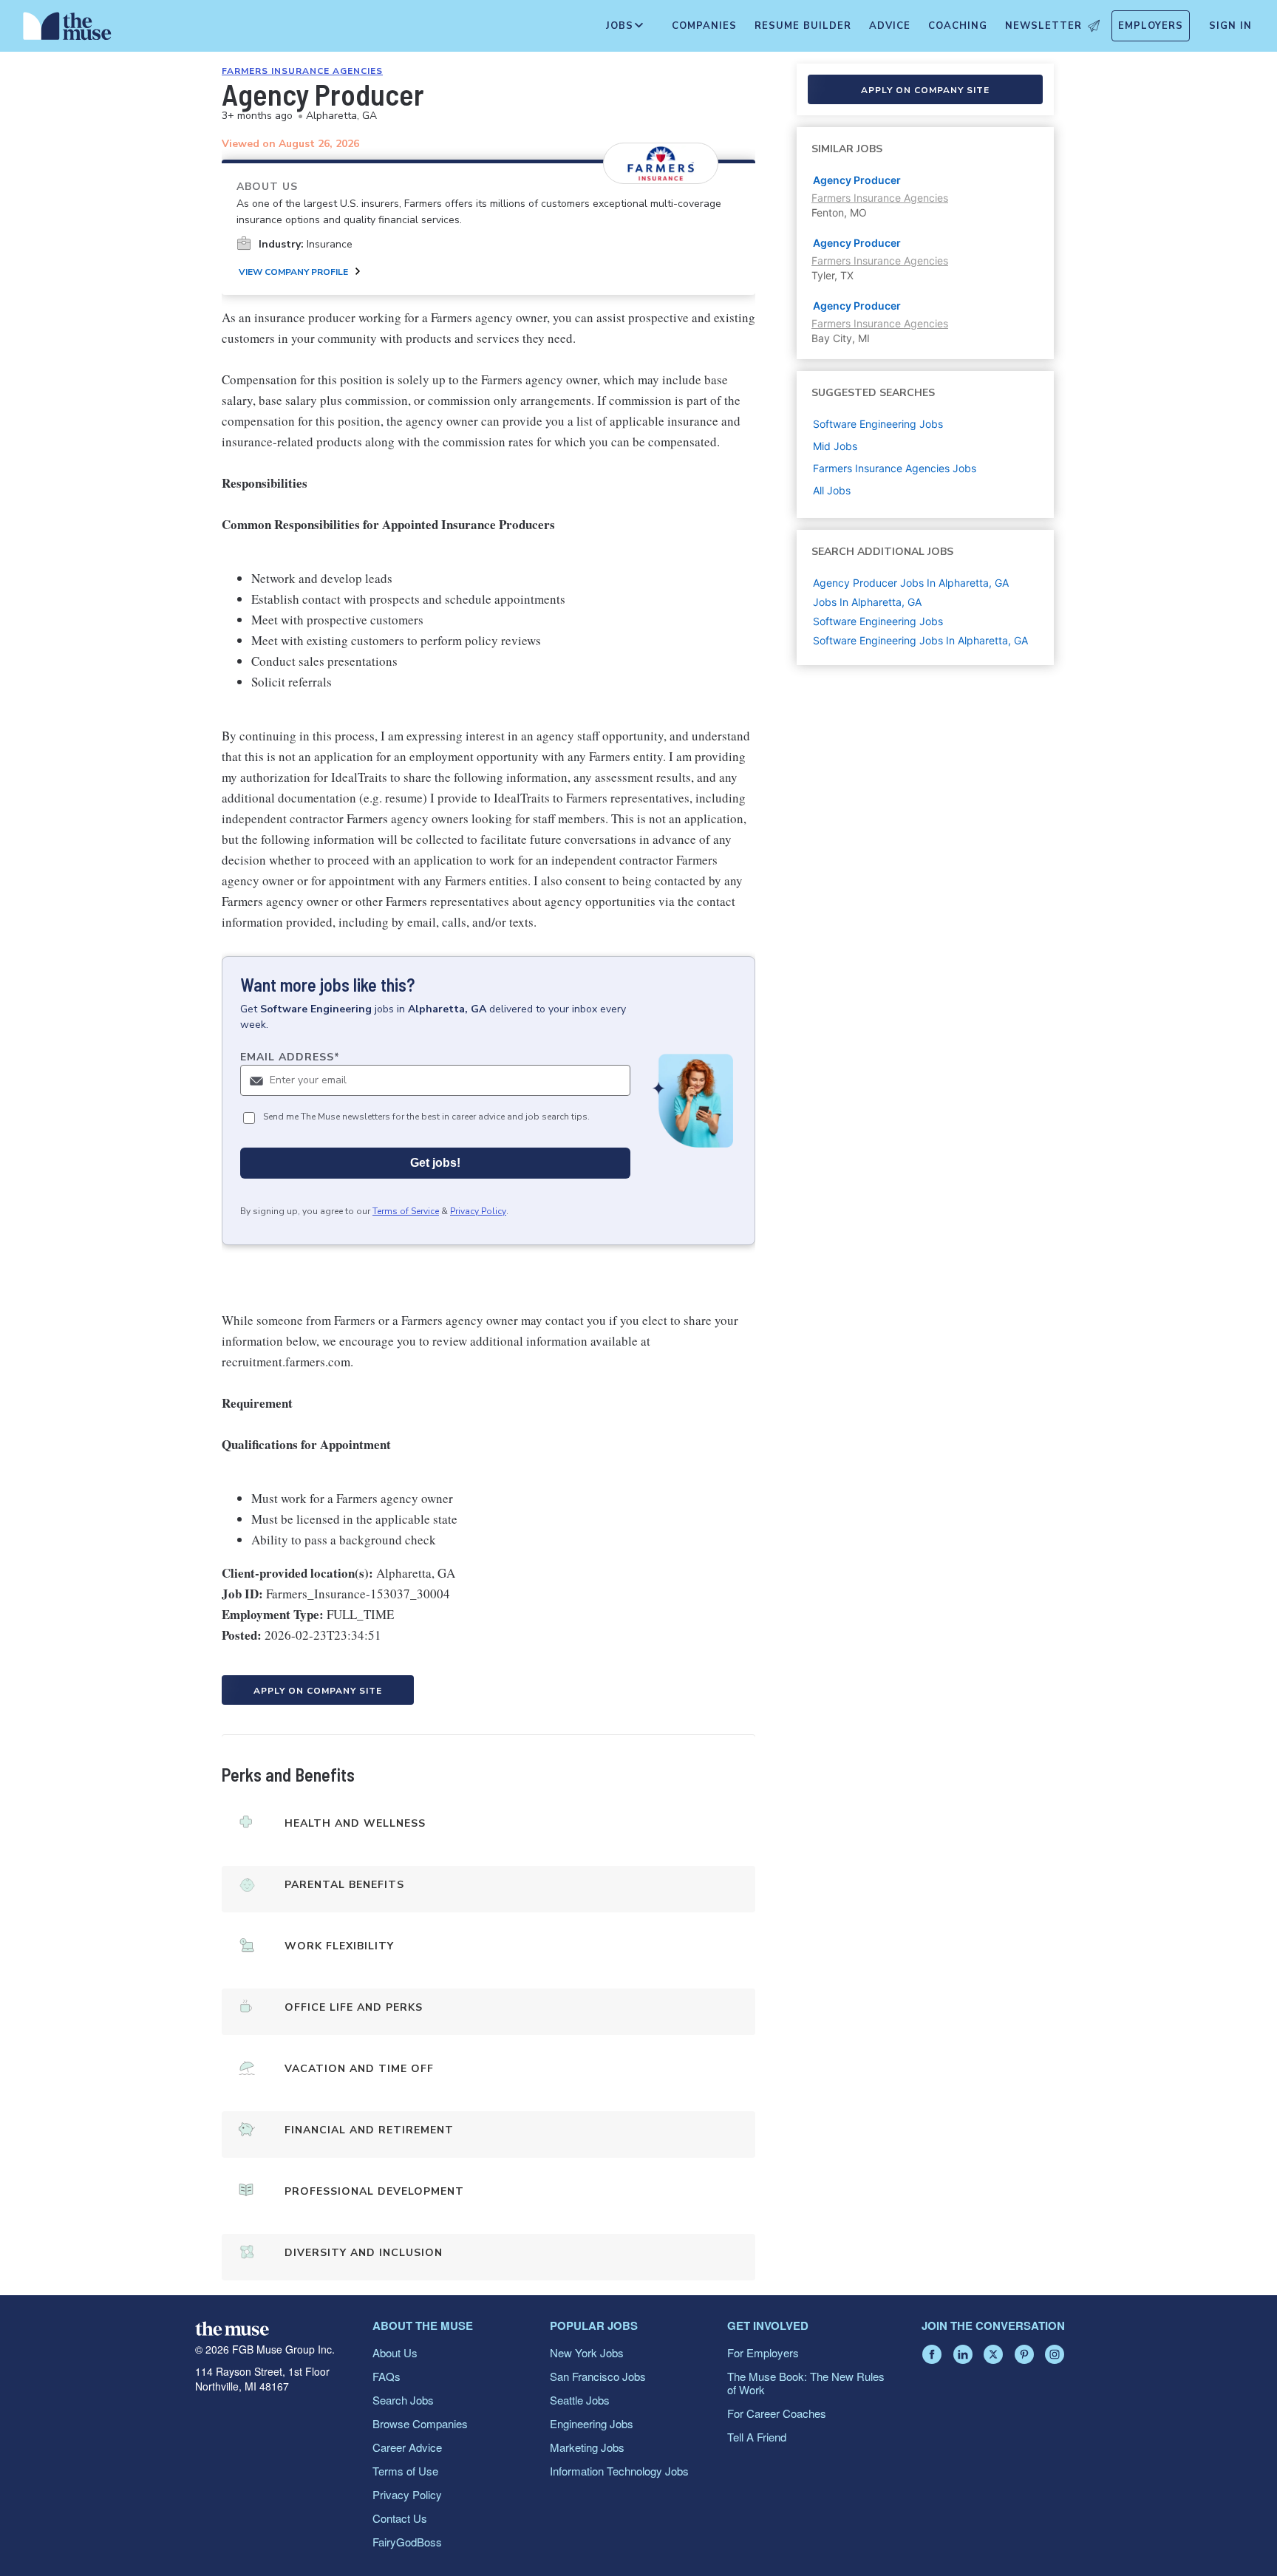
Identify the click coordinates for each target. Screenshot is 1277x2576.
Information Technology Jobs (619, 2471)
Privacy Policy (478, 1211)
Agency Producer (857, 180)
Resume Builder (803, 26)
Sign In (1230, 26)
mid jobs (835, 446)
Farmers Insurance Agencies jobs (895, 468)
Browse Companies (420, 2423)
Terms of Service (406, 1211)
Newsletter (1043, 26)
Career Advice (407, 2447)
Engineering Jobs (592, 2423)
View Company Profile (293, 272)
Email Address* (290, 1057)
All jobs (832, 490)
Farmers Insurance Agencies (302, 71)
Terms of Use (405, 2471)
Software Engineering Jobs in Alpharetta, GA (920, 640)
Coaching (958, 26)
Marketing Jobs (587, 2447)
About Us (395, 2352)
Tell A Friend (757, 2437)
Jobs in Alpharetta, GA (867, 602)
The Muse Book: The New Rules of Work (806, 2383)
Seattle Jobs (580, 2400)
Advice (890, 26)
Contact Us (400, 2518)
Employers (1151, 26)
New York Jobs (587, 2352)
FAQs (386, 2376)
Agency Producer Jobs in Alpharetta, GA (911, 583)
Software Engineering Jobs (878, 621)
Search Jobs (403, 2400)
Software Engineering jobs (878, 424)
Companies (704, 26)
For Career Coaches (777, 2413)
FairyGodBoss (407, 2542)
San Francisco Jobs (598, 2376)
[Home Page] (67, 30)
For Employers (763, 2352)
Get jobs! (435, 1163)
